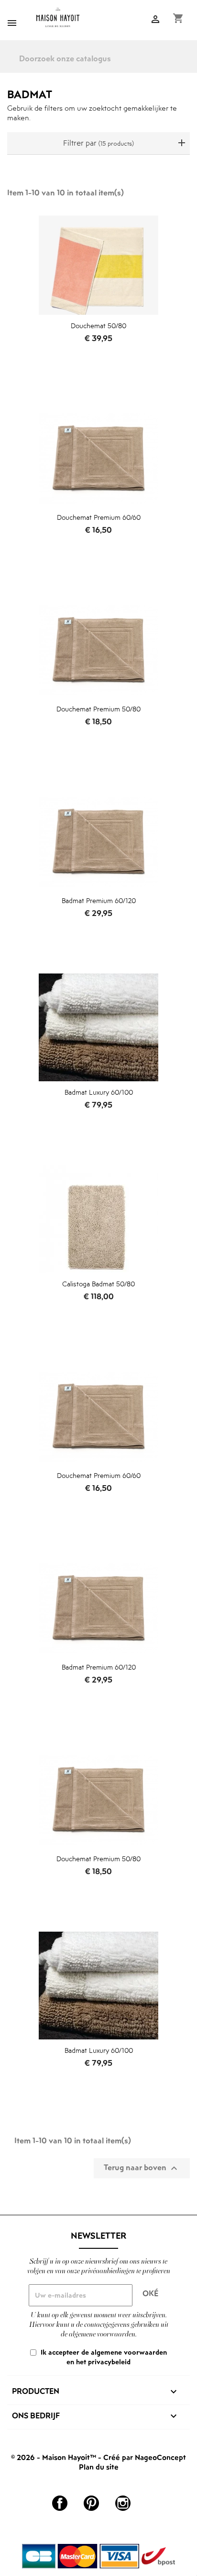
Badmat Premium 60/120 (99, 900)
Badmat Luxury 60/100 (99, 1092)
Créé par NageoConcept (145, 2457)
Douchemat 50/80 (98, 326)
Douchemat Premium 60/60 (99, 517)
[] (193, 65)
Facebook (60, 2503)
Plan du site (99, 2467)
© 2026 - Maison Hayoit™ (55, 2457)
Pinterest (91, 2503)
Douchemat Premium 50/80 (98, 709)
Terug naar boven (142, 2168)
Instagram (123, 2503)
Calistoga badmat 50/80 (98, 1284)
